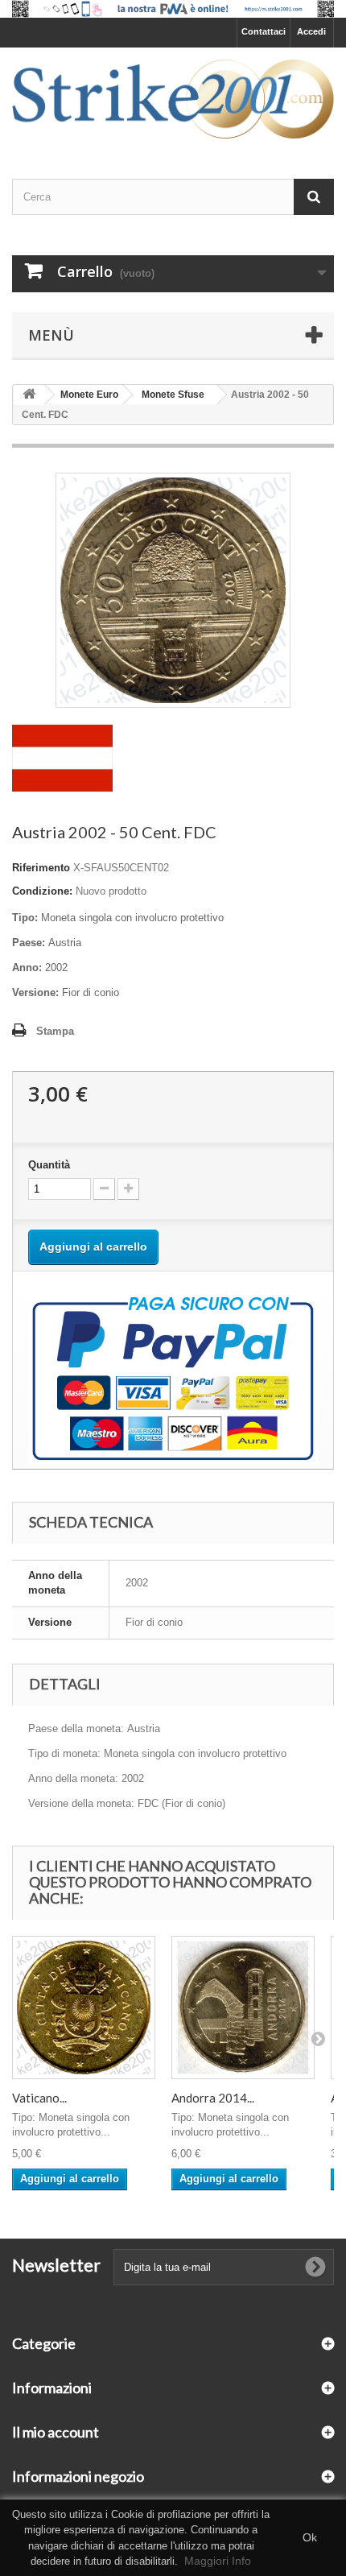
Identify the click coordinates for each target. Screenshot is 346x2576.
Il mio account (56, 2432)
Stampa (55, 1031)
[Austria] (62, 757)
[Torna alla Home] (29, 395)
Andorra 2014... (213, 2098)
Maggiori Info (218, 2561)
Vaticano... (39, 2098)
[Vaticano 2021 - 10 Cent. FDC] (84, 2007)
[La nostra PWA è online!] (173, 9)
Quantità (49, 1165)
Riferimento (41, 868)
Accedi (311, 31)
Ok (310, 2537)
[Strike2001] (173, 99)
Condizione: (42, 891)
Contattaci (264, 31)
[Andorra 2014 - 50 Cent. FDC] (243, 2007)
